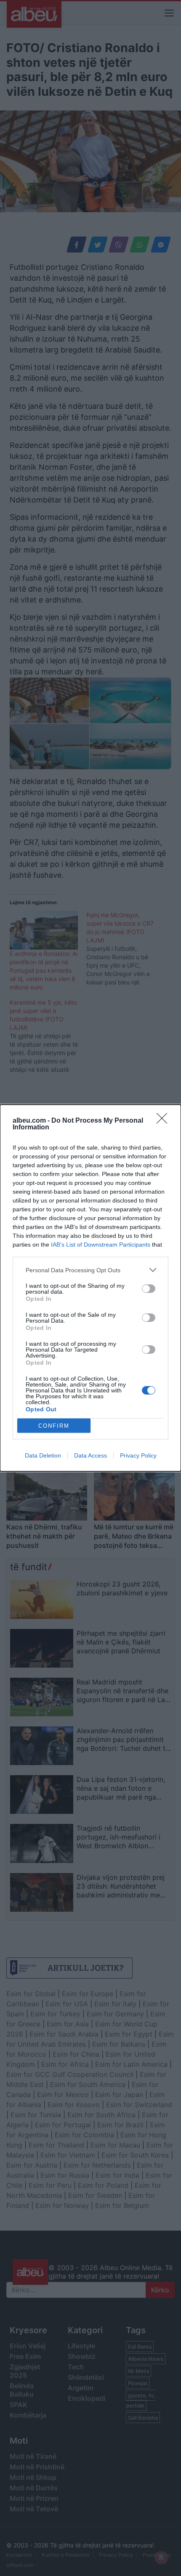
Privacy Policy (138, 1455)
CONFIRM (54, 1426)
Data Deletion (43, 1455)
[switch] (149, 1289)
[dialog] (90, 1288)
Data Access (90, 1455)
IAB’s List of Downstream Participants (101, 1245)
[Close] (165, 1121)
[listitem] (90, 1270)
